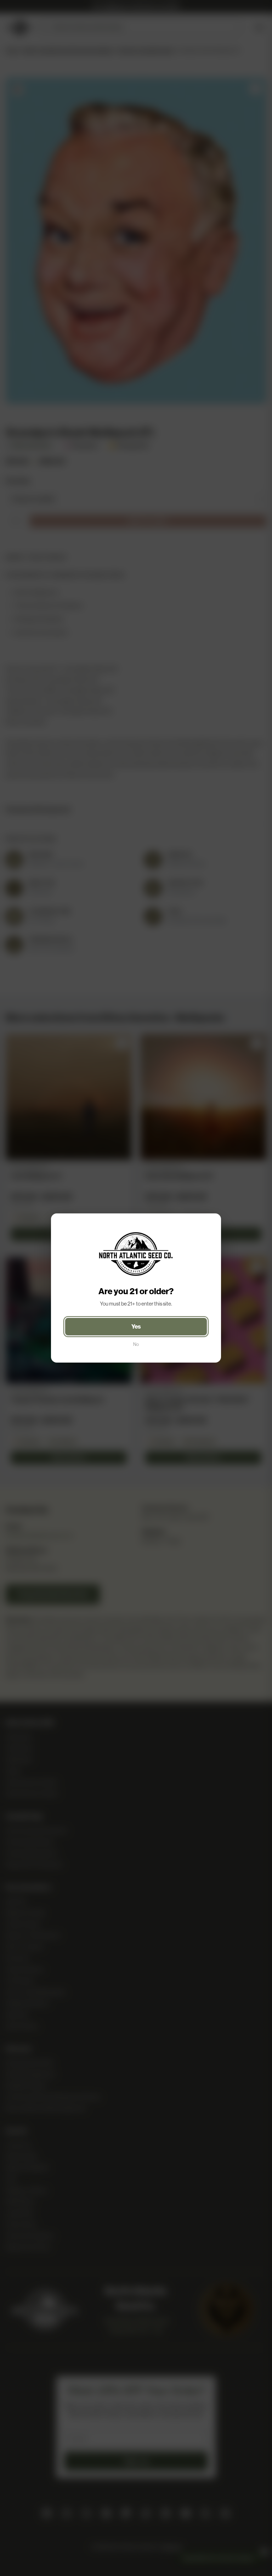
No (136, 1344)
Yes (136, 1326)
